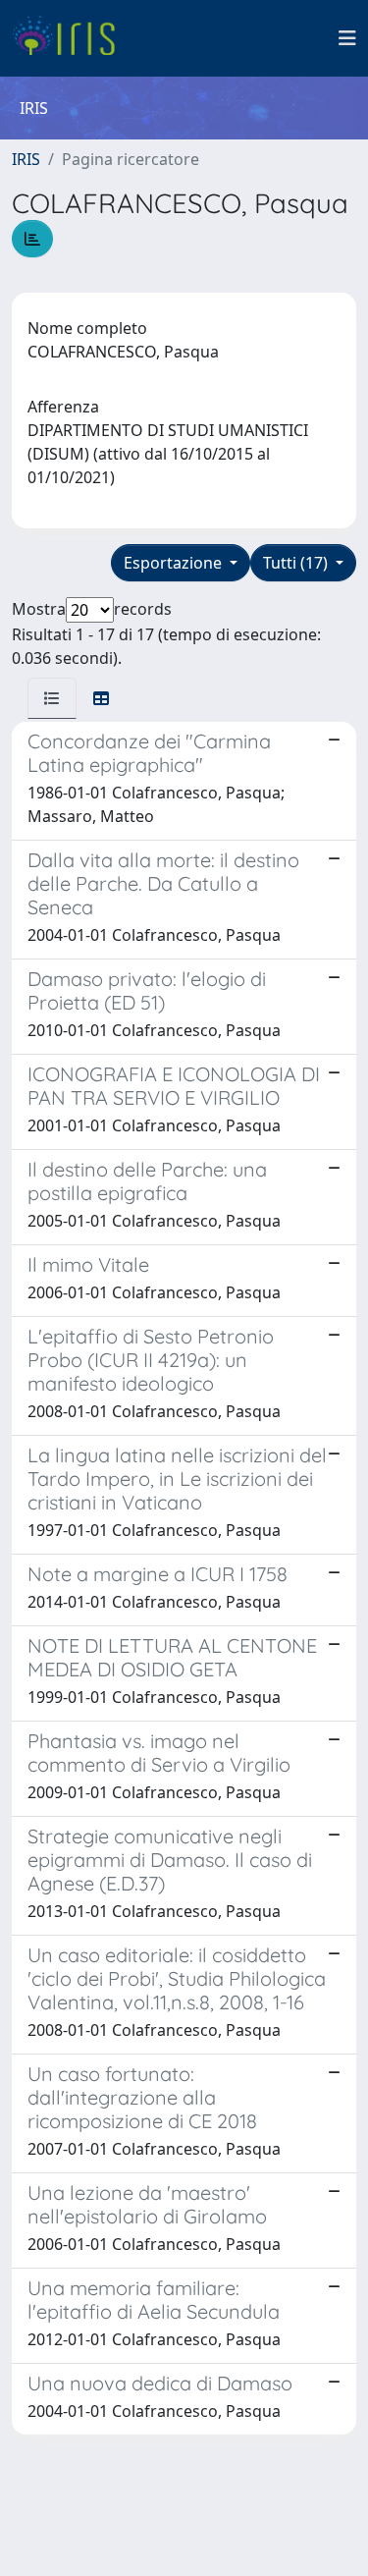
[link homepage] (71, 38)
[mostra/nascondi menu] (347, 38)
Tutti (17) (297, 563)
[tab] (52, 698)
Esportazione (175, 563)
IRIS (26, 159)
